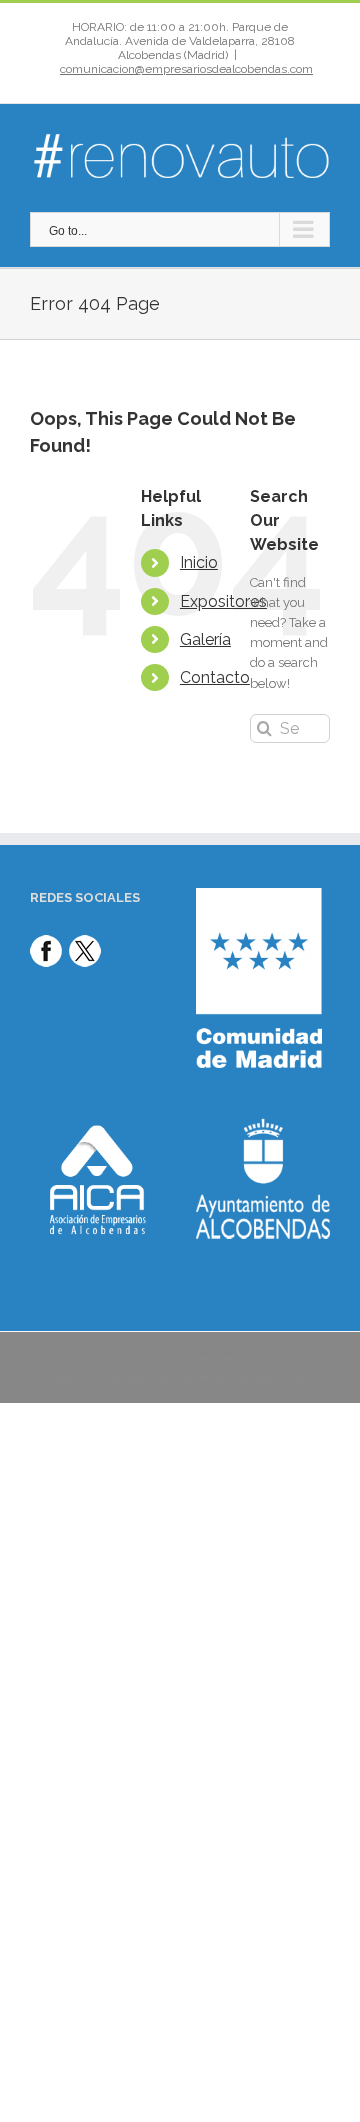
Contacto (215, 677)
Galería (205, 639)
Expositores (223, 601)
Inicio (199, 562)
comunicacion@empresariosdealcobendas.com (186, 69)
